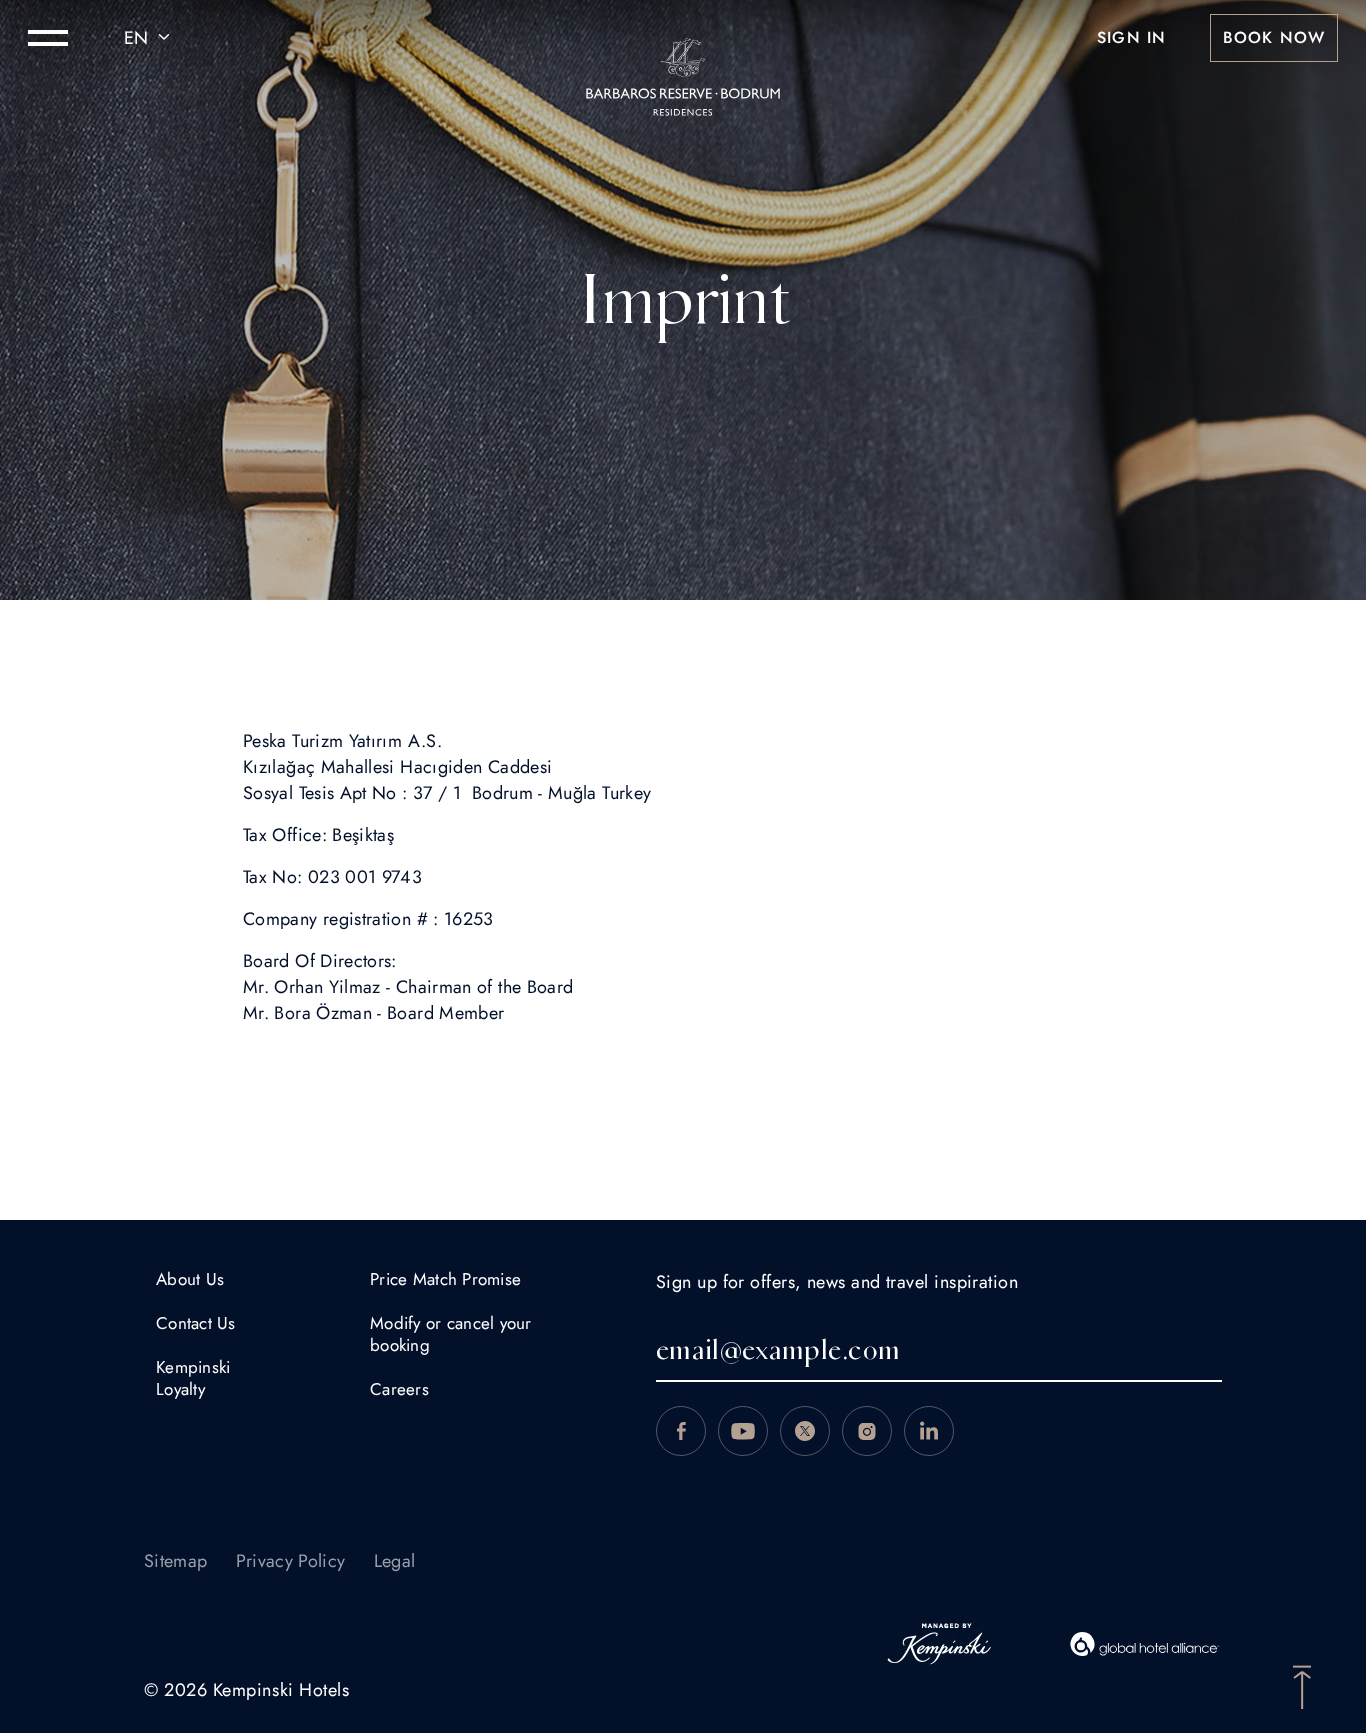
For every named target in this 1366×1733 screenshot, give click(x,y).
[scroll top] (1302, 1685)
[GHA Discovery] (1145, 1644)
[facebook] (681, 1431)
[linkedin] (929, 1431)
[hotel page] (683, 38)
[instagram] (867, 1431)
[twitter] (805, 1431)
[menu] (48, 38)
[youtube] (743, 1431)
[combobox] (150, 38)
